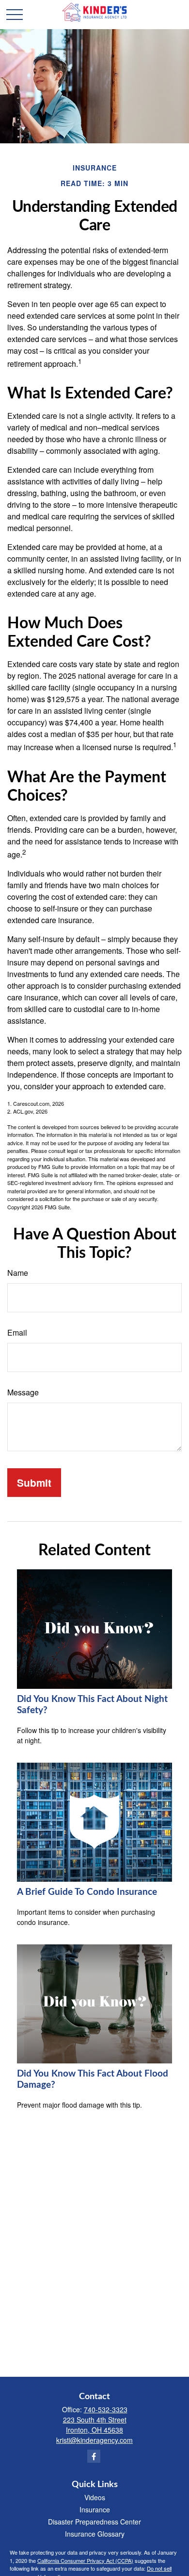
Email (17, 1332)
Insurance (95, 2509)
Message (23, 1392)
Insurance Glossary (95, 2534)
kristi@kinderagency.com (94, 2440)
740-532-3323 (106, 2409)
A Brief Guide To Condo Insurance (87, 1892)
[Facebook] (94, 2456)
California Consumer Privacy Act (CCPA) (85, 2560)
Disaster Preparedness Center (94, 2522)
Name (18, 1273)
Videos (95, 2497)
